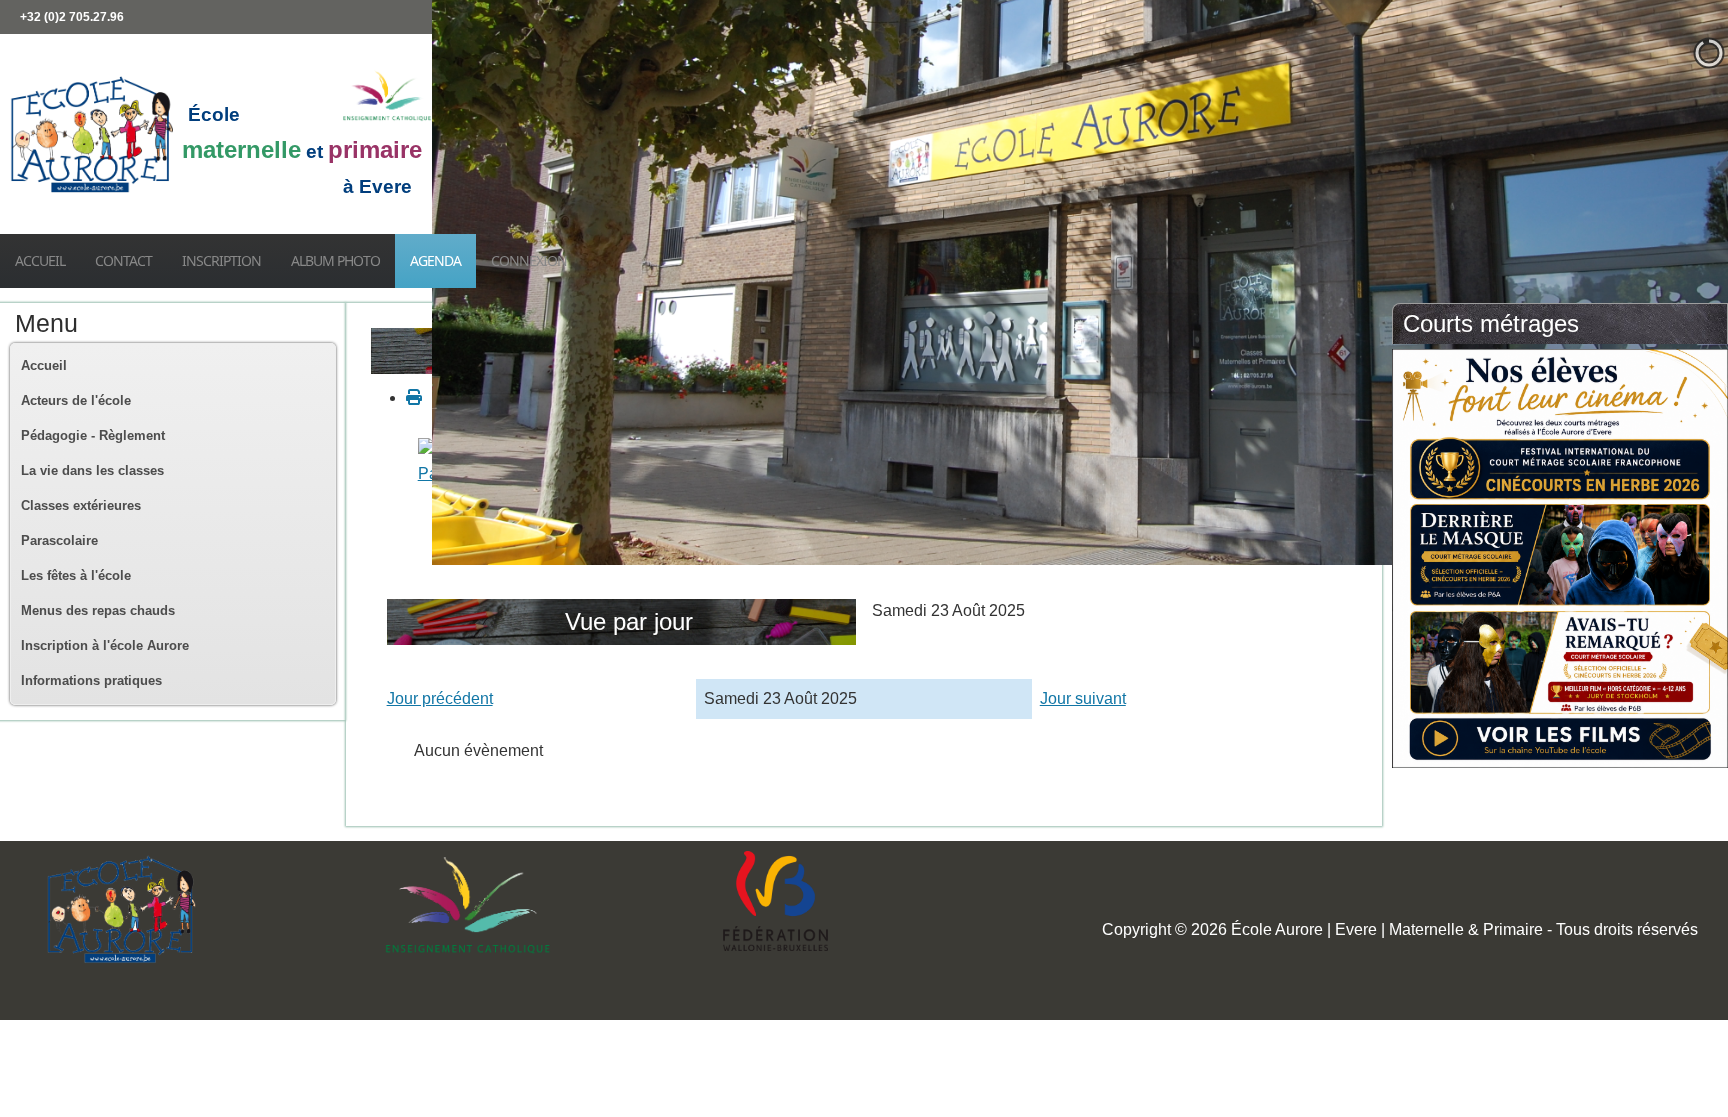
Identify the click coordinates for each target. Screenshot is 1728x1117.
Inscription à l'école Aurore (105, 645)
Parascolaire (59, 540)
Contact (123, 260)
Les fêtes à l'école (76, 575)
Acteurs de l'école (76, 400)
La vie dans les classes (92, 470)
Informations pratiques (91, 680)
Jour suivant (1083, 698)
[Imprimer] (414, 397)
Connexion (529, 260)
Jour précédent (440, 698)
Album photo (335, 260)
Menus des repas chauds (98, 610)
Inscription (221, 260)
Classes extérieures (81, 505)
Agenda (435, 260)
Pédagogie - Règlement (93, 435)
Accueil (40, 260)
